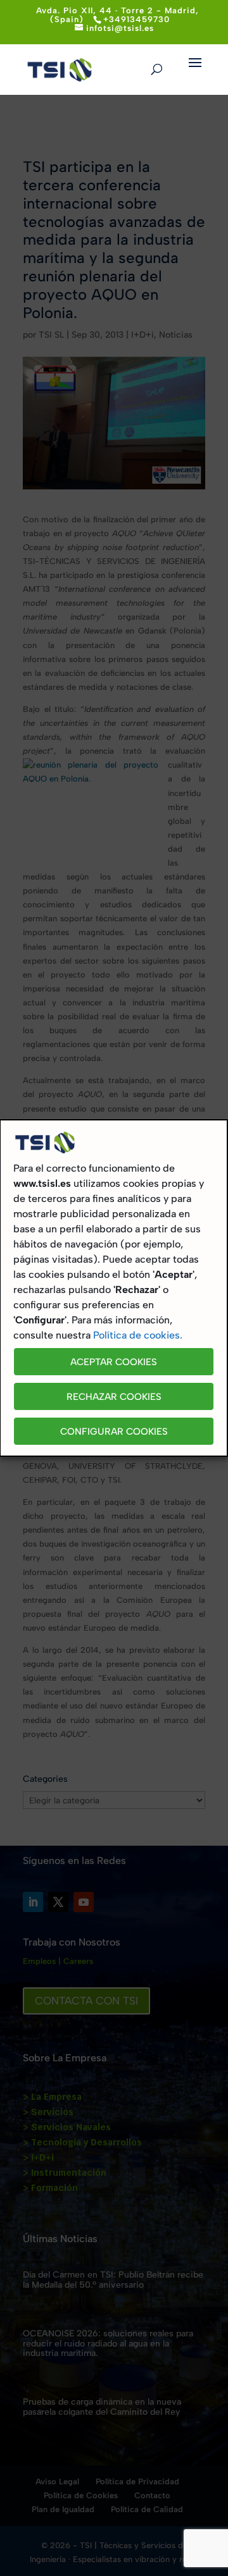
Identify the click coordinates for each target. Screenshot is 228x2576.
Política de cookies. (138, 1335)
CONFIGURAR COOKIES (114, 1432)
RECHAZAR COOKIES (114, 1397)
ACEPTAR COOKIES (114, 1362)
